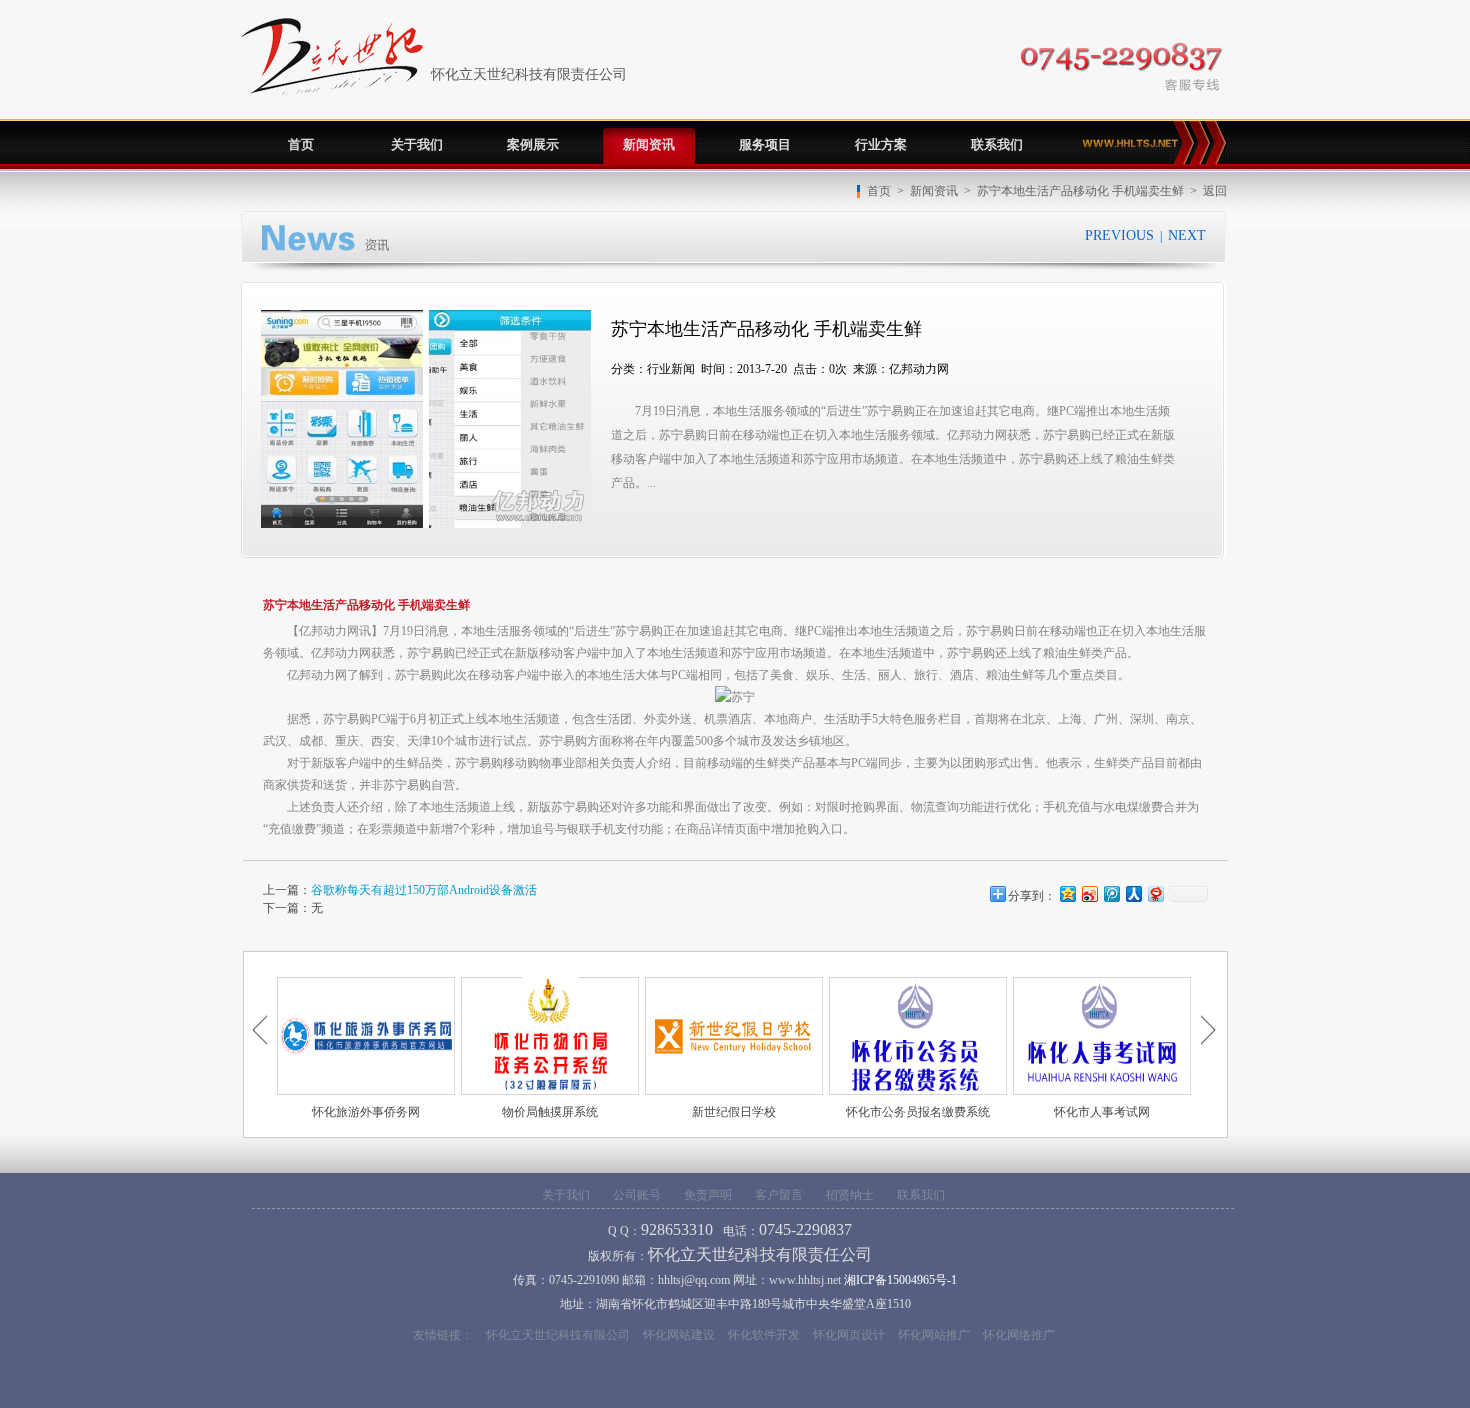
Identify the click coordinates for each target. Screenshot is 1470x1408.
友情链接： (443, 1335)
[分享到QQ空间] (1067, 893)
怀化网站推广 (934, 1335)
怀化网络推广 (1019, 1335)
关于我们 (417, 144)
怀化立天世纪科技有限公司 (558, 1335)
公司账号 (637, 1195)
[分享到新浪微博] (1089, 893)
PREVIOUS (1119, 235)
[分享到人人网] (1133, 893)
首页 (879, 191)
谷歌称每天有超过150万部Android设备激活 (424, 890)
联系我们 (997, 144)
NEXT (1187, 235)
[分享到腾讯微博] (1111, 893)
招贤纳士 (850, 1195)
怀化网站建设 (679, 1335)
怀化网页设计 (849, 1335)
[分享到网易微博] (1155, 893)
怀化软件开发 (764, 1335)
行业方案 (881, 144)
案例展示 (533, 144)
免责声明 (708, 1195)
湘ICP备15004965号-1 (900, 1280)
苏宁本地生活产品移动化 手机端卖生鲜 (1080, 191)
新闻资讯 (649, 144)
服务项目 (765, 144)
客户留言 (779, 1195)
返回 (1215, 191)
